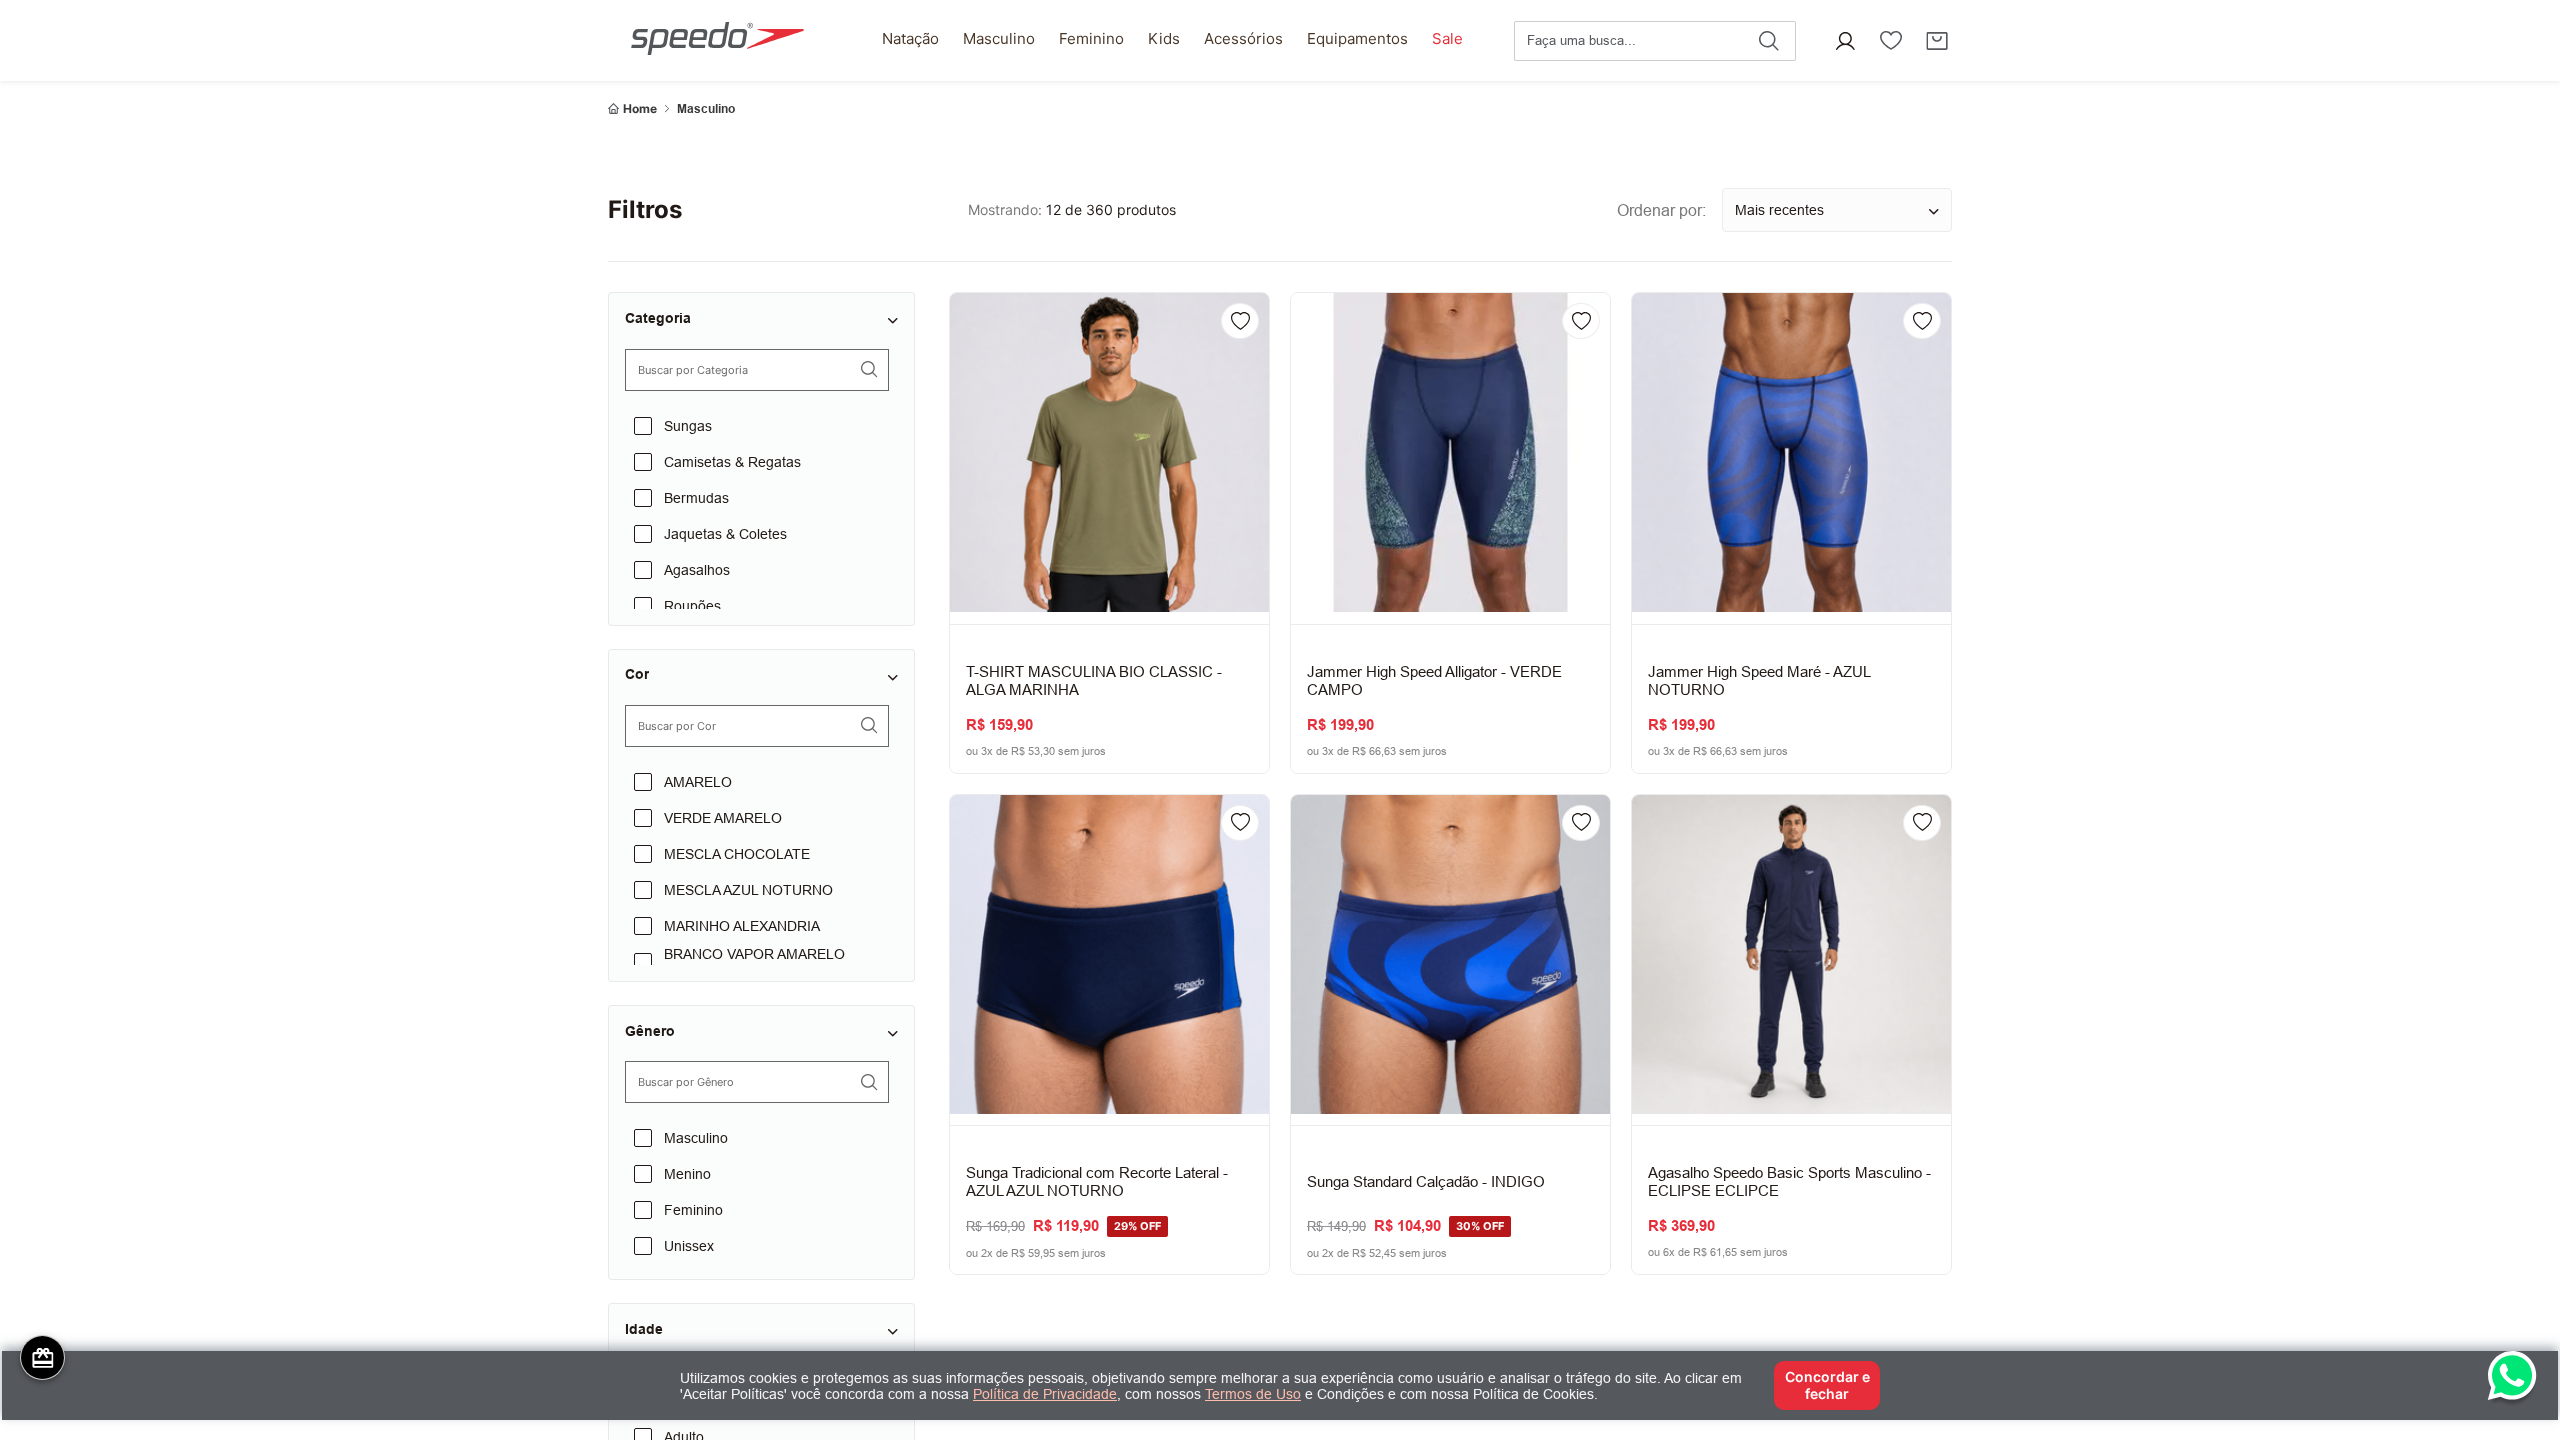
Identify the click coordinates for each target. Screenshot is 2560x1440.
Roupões (692, 606)
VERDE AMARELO (723, 818)
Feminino (693, 1210)
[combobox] (1655, 41)
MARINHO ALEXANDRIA (742, 926)
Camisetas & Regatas (732, 462)
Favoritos (1891, 41)
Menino (687, 1174)
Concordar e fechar (1827, 1384)
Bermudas (696, 498)
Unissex (689, 1246)
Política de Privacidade (1045, 1394)
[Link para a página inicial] (632, 109)
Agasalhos (697, 570)
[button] (1845, 41)
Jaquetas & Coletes (725, 534)
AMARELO (698, 782)
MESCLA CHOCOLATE (737, 854)
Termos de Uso (1253, 1394)
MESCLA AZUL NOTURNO (748, 890)
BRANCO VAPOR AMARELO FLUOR (754, 962)
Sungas (688, 426)
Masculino (706, 109)
